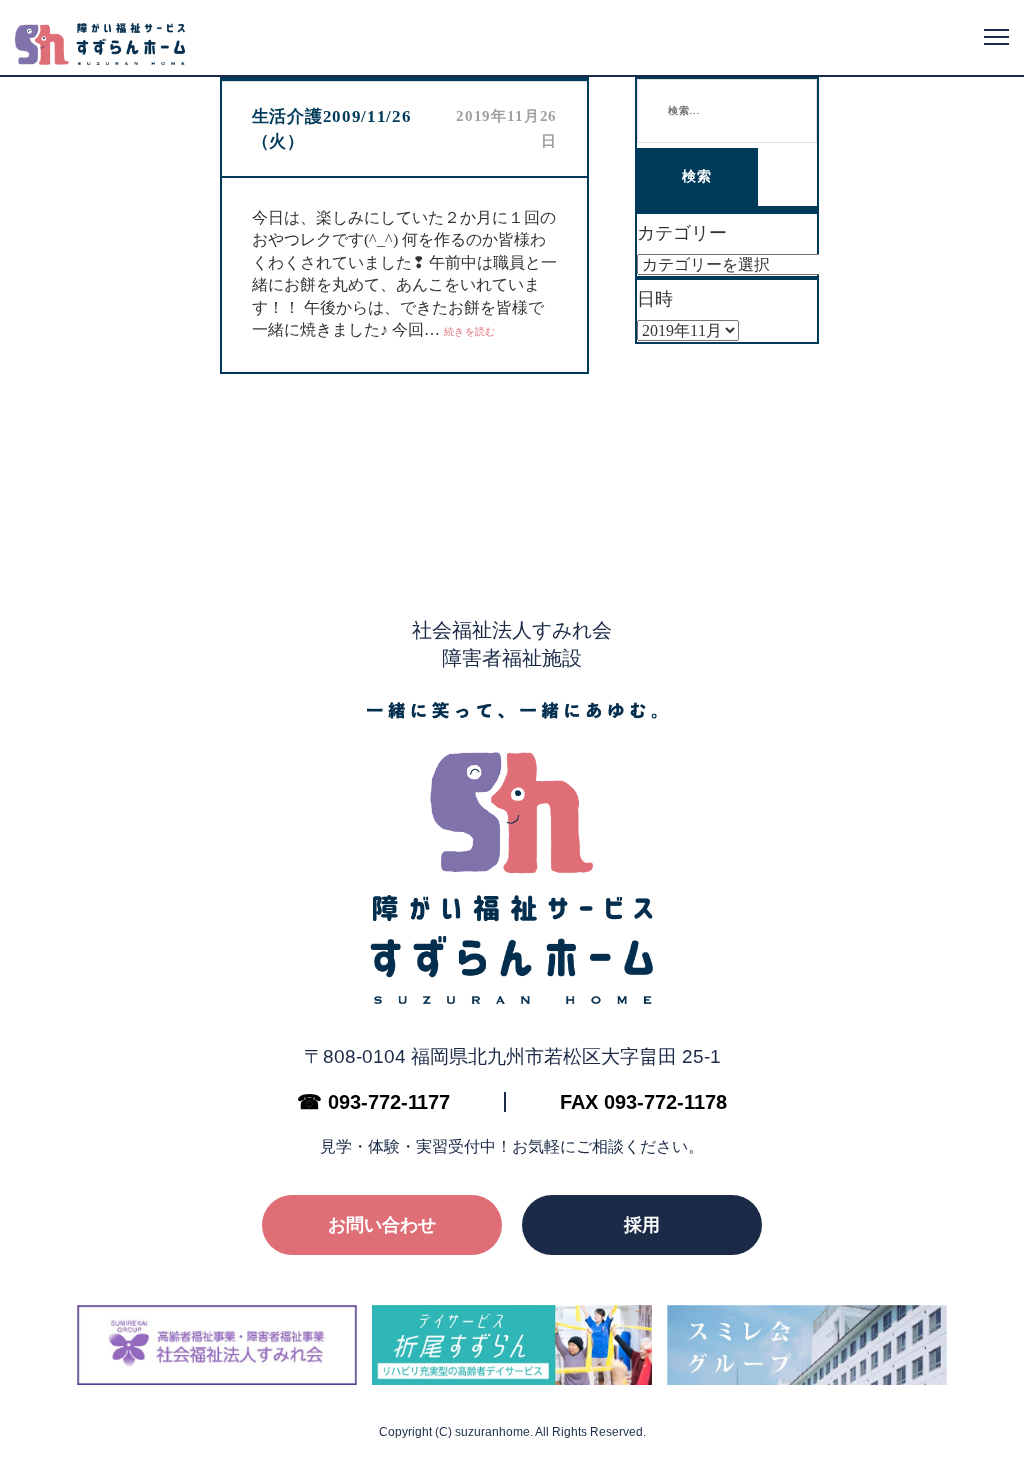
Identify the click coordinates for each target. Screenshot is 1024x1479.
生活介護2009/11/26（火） (332, 129)
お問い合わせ (382, 1225)
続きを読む (470, 331)
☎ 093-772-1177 (373, 1102)
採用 (642, 1225)
